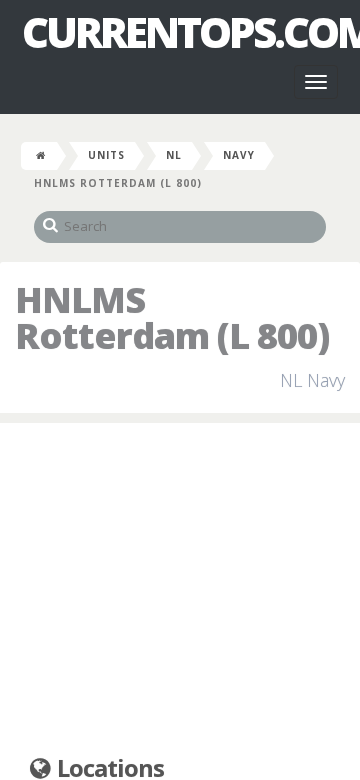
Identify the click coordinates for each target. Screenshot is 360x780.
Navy (239, 155)
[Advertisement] (180, 589)
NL (174, 155)
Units (106, 155)
